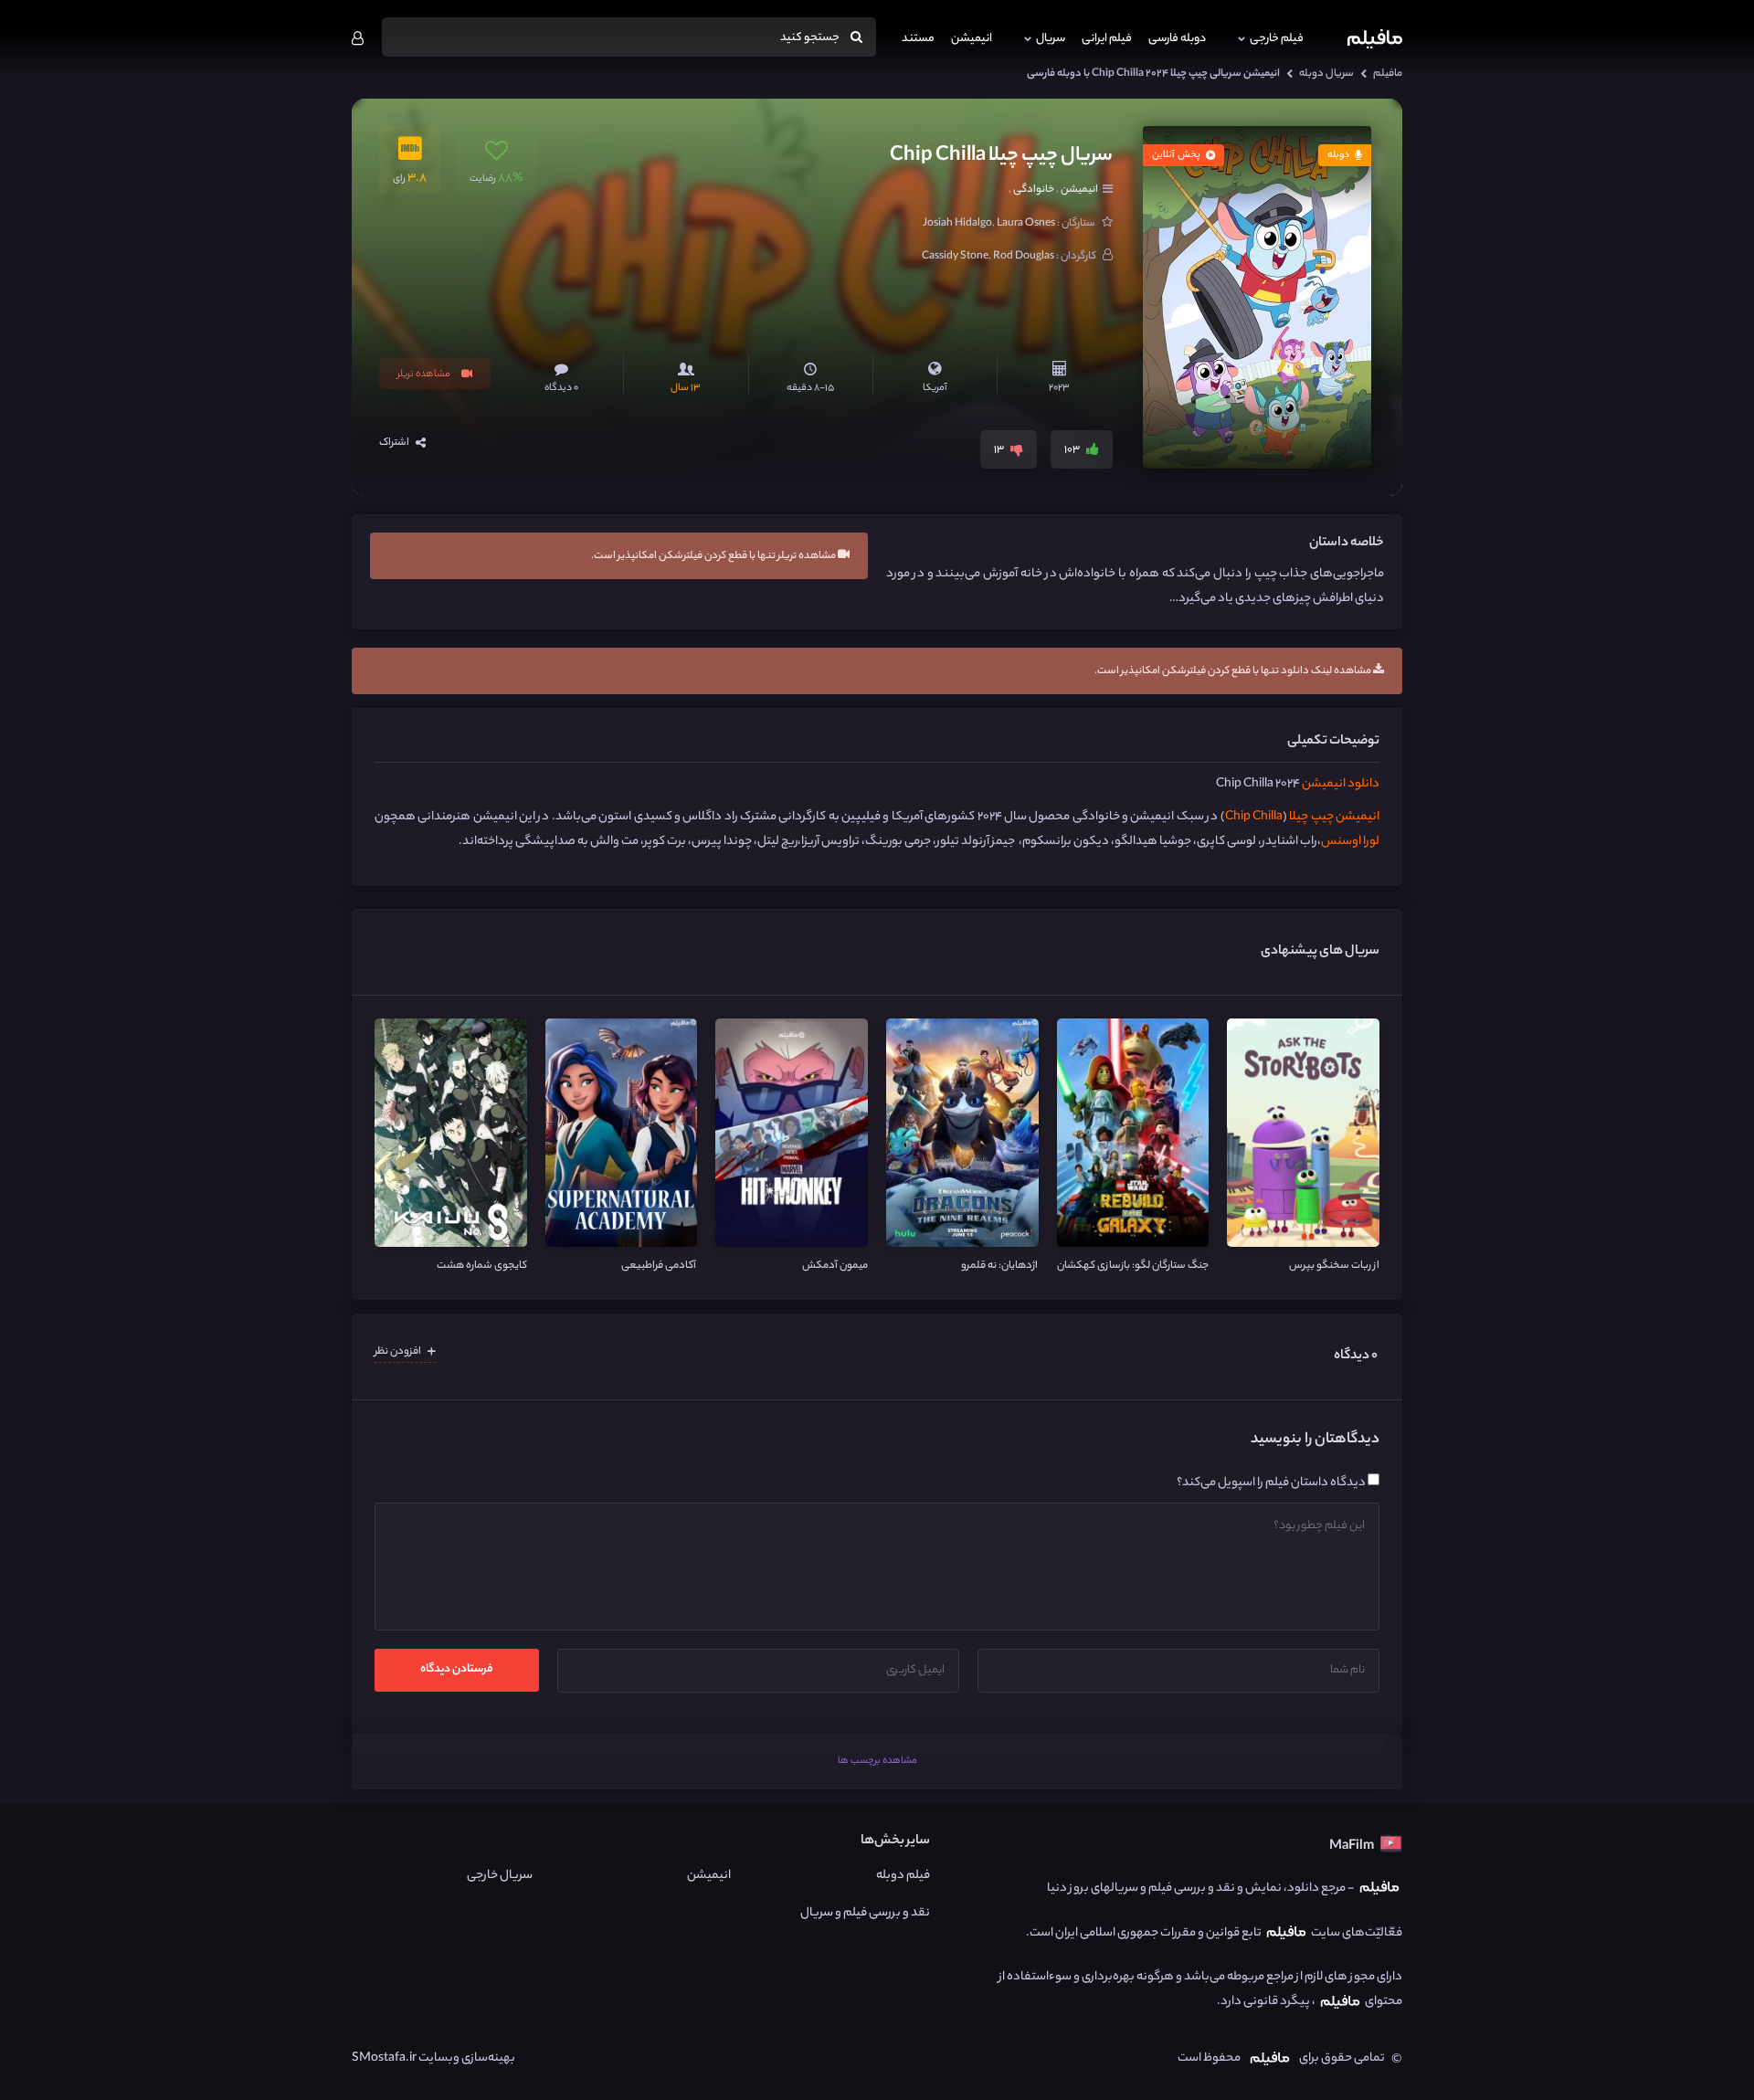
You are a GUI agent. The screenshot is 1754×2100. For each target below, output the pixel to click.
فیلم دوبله (903, 1876)
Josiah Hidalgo (957, 224)
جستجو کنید (811, 38)
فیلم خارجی (1277, 39)
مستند (918, 39)
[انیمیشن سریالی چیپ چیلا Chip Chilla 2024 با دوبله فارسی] (1257, 297)
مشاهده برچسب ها (877, 1761)
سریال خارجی (499, 1876)
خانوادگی (1034, 190)
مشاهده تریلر (425, 375)
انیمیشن (972, 39)
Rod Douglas (1024, 257)
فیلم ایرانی (1107, 39)
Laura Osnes (1026, 224)
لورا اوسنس (1350, 842)
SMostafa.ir (384, 2058)
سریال (1051, 39)
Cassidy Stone (955, 257)
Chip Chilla (1254, 817)
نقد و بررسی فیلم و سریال (865, 1913)
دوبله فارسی (1177, 39)
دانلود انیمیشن (1341, 784)
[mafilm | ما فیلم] (1375, 39)
